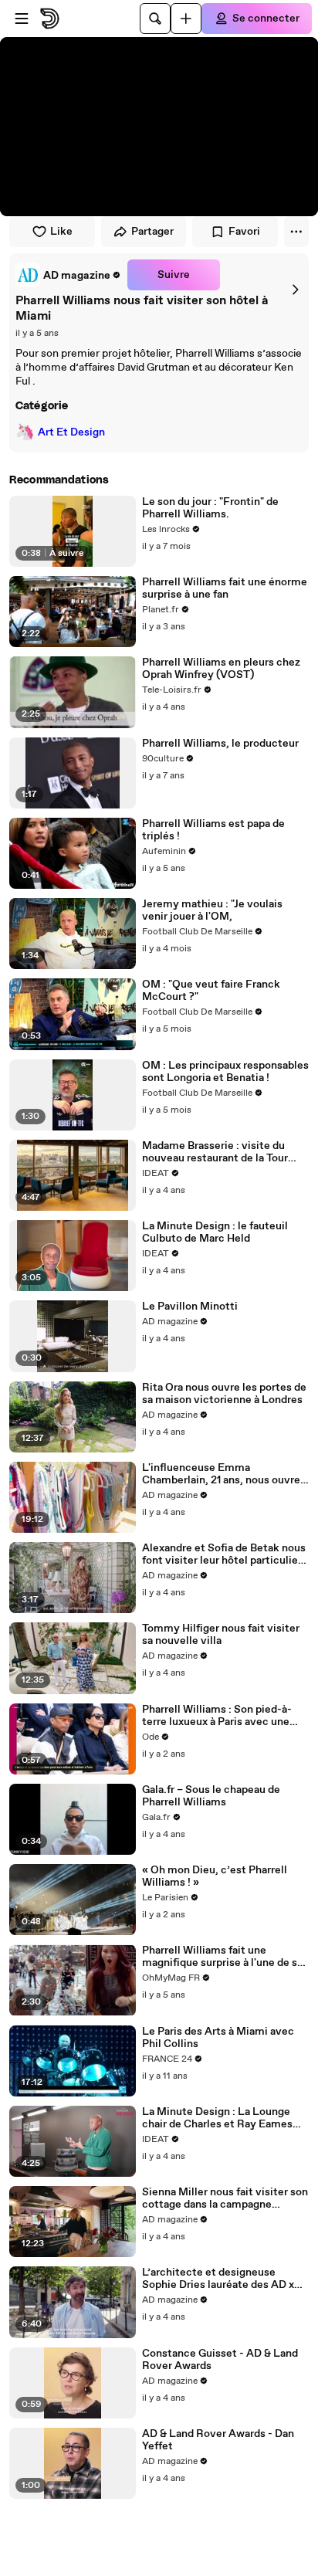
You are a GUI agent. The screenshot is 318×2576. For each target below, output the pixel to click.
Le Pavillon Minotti (190, 1307)
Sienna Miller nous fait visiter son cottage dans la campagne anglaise (225, 2198)
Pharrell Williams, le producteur (220, 744)
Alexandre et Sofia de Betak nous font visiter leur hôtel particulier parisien (224, 1554)
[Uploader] (186, 19)
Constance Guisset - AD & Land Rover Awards (220, 2360)
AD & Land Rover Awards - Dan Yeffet (218, 2440)
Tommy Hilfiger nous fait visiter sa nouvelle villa (221, 1635)
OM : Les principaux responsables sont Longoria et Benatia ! (225, 1072)
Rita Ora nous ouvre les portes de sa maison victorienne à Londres (224, 1394)
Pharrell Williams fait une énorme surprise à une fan (225, 588)
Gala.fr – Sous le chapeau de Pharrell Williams (211, 1796)
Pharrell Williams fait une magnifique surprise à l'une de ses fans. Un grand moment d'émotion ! (225, 1957)
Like (61, 232)
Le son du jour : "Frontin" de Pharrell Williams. (210, 508)
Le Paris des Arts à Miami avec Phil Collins (218, 2038)
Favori (244, 232)
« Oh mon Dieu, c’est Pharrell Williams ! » (215, 1876)
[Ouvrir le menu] (22, 19)
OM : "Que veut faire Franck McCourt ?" (211, 991)
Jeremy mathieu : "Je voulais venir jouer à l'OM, (212, 910)
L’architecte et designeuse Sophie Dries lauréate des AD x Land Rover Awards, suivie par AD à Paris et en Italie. (218, 2279)
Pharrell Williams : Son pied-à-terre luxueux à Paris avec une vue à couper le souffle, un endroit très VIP (217, 1716)
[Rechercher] (155, 19)
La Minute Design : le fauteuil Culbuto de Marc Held (215, 1232)
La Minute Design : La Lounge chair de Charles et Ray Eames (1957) (217, 2118)
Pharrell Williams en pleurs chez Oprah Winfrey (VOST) (221, 669)
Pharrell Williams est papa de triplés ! (213, 830)
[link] (68, 275)
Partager (152, 232)
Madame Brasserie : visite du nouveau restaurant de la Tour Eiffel (215, 1152)
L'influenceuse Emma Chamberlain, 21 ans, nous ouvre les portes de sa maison (221, 1474)
